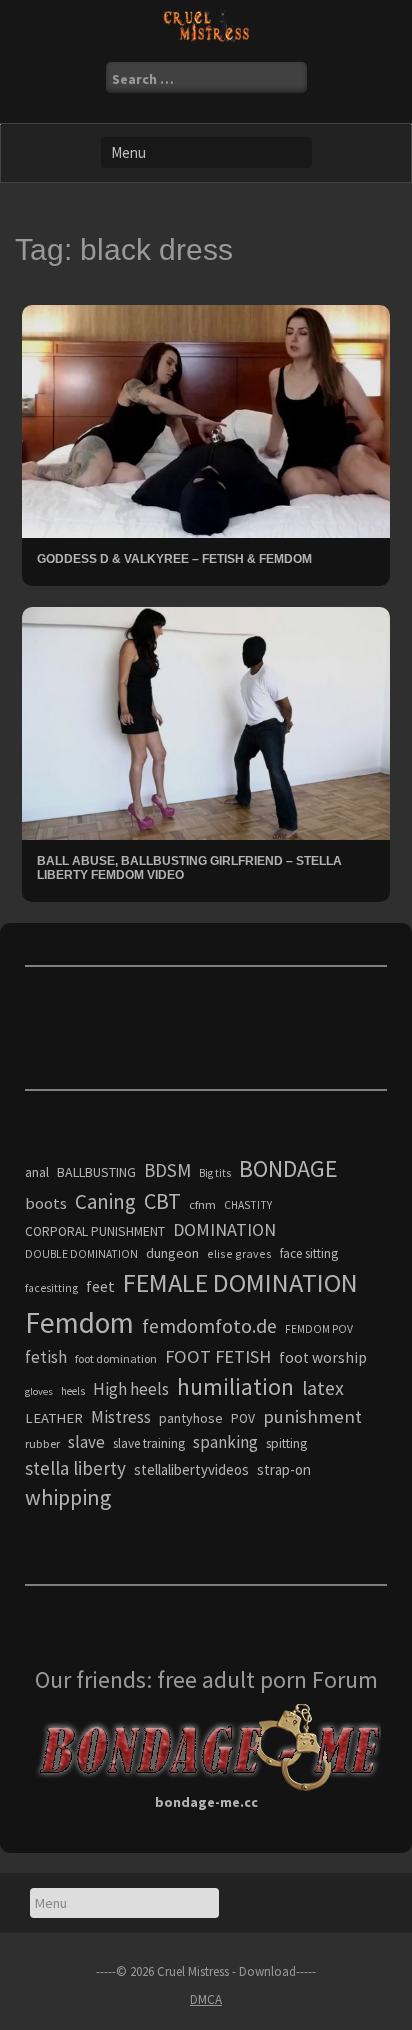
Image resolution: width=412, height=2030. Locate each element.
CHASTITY (248, 1205)
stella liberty (75, 1468)
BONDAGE (288, 1168)
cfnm (202, 1204)
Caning (105, 1201)
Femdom (79, 1322)
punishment (312, 1416)
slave (86, 1442)
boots (46, 1203)
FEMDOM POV (319, 1329)
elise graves (239, 1253)
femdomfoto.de (209, 1326)
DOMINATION (224, 1229)
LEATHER (54, 1418)
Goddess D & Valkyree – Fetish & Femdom (174, 559)
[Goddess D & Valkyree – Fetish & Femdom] (206, 420)
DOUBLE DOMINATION (81, 1254)
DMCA (206, 1999)
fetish (46, 1357)
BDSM (167, 1170)
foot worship (323, 1357)
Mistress (121, 1417)
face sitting (309, 1253)
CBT (162, 1201)
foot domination (116, 1358)
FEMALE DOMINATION (240, 1282)
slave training (149, 1443)
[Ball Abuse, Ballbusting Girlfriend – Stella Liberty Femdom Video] (206, 722)
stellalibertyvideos (191, 1469)
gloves (39, 1391)
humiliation (235, 1386)
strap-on (284, 1469)
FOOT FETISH (218, 1356)
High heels (131, 1389)
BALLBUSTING (96, 1172)
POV (243, 1418)
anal (37, 1172)
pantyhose (191, 1418)
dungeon (172, 1253)
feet (100, 1286)
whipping (68, 1497)
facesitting (51, 1288)
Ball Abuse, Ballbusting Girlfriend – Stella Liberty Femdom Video (189, 867)
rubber (42, 1443)
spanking (225, 1442)
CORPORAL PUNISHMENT (95, 1231)
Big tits (215, 1173)
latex (323, 1388)
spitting (286, 1443)
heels (73, 1391)
